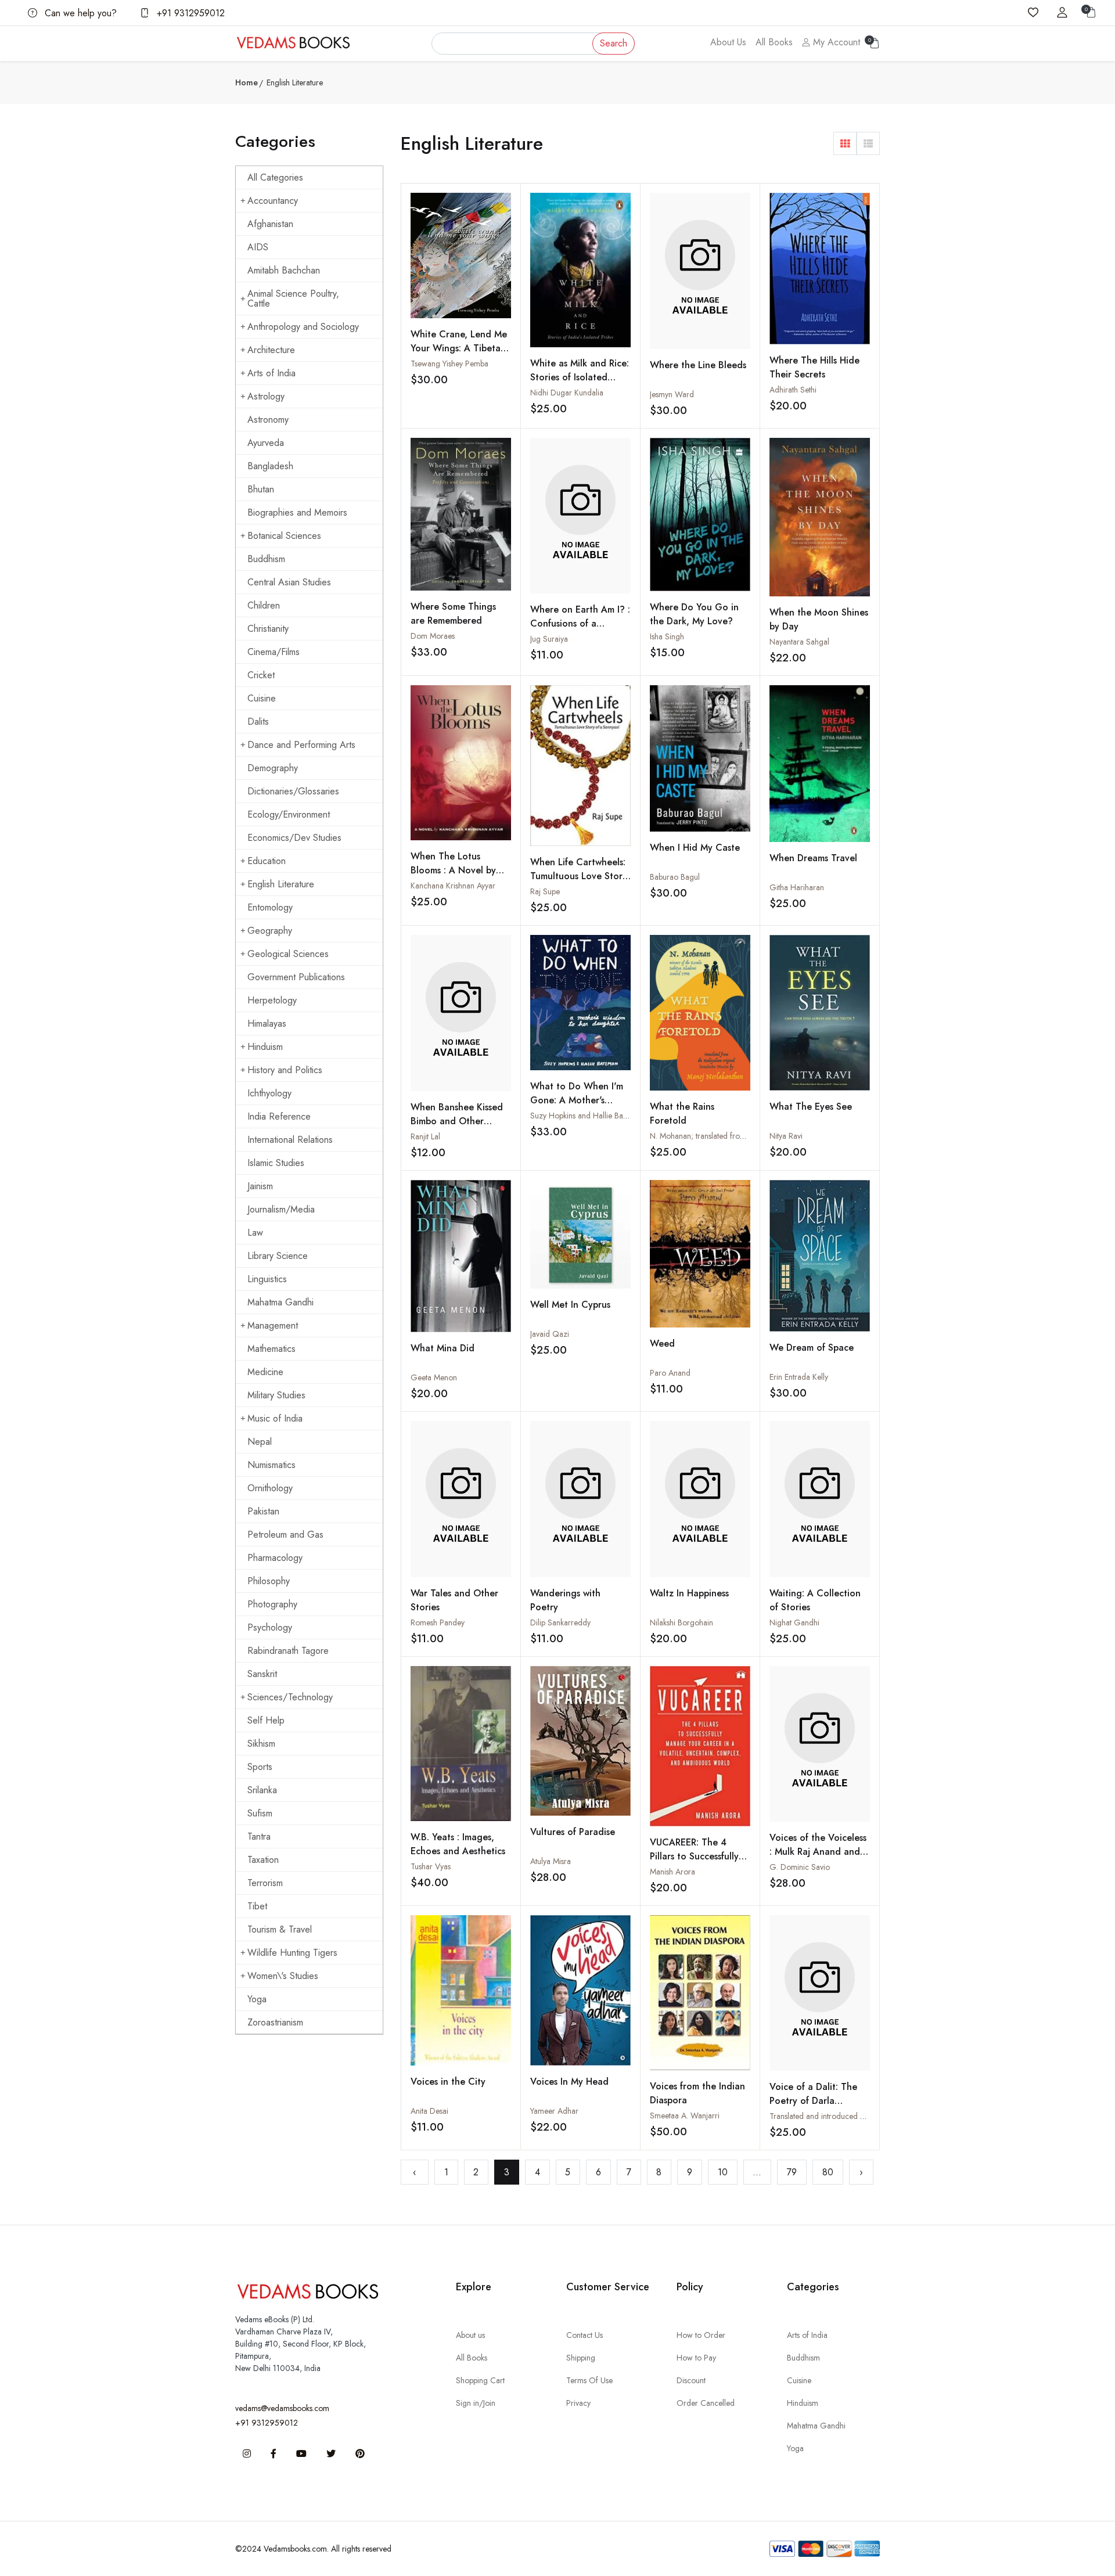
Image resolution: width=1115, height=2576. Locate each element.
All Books (774, 42)
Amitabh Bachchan (284, 270)
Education (267, 861)
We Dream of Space (812, 1348)
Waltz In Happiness (689, 1593)
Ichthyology (269, 1093)
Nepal (260, 1442)
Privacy (578, 2403)
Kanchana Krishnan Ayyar (453, 886)
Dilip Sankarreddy (560, 1622)
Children (264, 605)
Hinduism (265, 1047)
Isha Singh (667, 636)
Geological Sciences (288, 954)
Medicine (265, 1372)
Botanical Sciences (284, 536)
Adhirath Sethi (793, 390)
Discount (691, 2380)
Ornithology (270, 1488)
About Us (728, 42)
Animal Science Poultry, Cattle (293, 298)
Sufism (260, 1813)
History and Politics (285, 1070)
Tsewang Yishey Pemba (449, 364)
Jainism (260, 1186)
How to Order (701, 2335)
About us (470, 2335)
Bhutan (261, 489)
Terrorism (265, 1883)
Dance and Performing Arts (301, 745)
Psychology (270, 1627)
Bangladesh (270, 466)
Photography (272, 1604)
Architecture (271, 350)
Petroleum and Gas (285, 1535)
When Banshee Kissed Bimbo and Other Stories (457, 1121)
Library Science (278, 1256)
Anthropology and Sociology (303, 327)
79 (792, 2172)
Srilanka (262, 1790)
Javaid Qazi (550, 1334)
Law (255, 1233)
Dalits (258, 722)
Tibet (257, 1906)
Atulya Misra (551, 1861)
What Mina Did (443, 1348)
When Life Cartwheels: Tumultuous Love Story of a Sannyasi (579, 876)
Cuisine (262, 698)
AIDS (258, 247)
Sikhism (261, 1744)
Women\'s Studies (283, 1976)
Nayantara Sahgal (799, 642)
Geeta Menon (434, 1377)
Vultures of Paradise (573, 1832)
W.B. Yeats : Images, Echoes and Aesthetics (458, 1844)
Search (614, 43)
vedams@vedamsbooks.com (282, 2408)
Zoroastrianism (275, 2022)
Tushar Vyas (431, 1866)
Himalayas (267, 1023)
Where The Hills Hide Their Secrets (814, 367)
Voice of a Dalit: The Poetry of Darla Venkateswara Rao (813, 2101)
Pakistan (263, 1511)
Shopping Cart (480, 2380)
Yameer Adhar (554, 2111)
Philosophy (269, 1581)
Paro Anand (670, 1373)
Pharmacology (275, 1558)
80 (828, 2172)
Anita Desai (429, 2111)
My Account (835, 42)
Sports (260, 1767)
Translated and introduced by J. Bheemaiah (841, 2116)
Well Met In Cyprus (570, 1305)
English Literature (281, 884)
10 (723, 2172)
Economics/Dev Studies (294, 838)
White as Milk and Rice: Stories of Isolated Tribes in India (580, 377)
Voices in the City (448, 2082)
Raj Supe (545, 891)
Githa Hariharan (797, 887)
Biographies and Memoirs (297, 512)
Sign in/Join (476, 2403)
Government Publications (296, 977)
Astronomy (268, 420)
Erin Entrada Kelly (799, 1377)
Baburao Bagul (675, 877)
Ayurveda (266, 443)
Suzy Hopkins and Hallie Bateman (587, 1116)
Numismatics (271, 1465)
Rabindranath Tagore (288, 1651)
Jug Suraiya (549, 639)
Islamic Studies (276, 1163)
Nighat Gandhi (794, 1622)
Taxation (263, 1860)
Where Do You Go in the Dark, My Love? (694, 614)
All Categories (275, 177)
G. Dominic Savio (800, 1867)
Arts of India (271, 373)
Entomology (270, 907)
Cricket (261, 675)
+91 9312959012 (189, 13)
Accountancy (273, 201)
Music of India (275, 1418)
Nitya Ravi (786, 1136)
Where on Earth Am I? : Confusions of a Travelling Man (580, 623)
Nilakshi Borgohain (681, 1622)
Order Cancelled (706, 2403)
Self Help (266, 1720)
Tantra (259, 1836)
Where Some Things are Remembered (453, 614)
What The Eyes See (811, 1107)
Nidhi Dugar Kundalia (567, 393)
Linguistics (267, 1279)
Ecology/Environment (289, 814)
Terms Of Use (589, 2380)
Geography (270, 931)
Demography (273, 768)
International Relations (290, 1140)
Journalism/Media (281, 1209)
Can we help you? (79, 13)
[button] (845, 143)
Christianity (268, 629)
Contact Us (585, 2335)
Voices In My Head (569, 2082)
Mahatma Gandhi (280, 1302)
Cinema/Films (274, 652)
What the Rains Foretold (682, 1113)
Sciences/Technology (290, 1697)
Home (247, 82)
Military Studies (276, 1395)
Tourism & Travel (280, 1929)
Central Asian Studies (289, 582)
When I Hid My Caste (695, 848)
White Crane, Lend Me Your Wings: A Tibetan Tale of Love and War (459, 348)
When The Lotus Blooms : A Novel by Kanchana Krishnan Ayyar (453, 877)
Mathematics (271, 1349)
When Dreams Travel (813, 858)
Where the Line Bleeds (698, 365)
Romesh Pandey (438, 1622)
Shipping (581, 2358)
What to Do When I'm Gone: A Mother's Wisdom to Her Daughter (577, 1107)
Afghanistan (270, 224)
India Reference (279, 1116)
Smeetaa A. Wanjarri (685, 2116)
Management (273, 1325)
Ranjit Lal (425, 1136)
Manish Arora (672, 1872)
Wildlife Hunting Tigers (292, 1953)
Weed (662, 1343)
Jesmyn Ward (672, 394)
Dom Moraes (433, 636)
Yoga (257, 1999)
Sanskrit (262, 1674)
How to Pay (696, 2358)
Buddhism (266, 559)
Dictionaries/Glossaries (293, 791)
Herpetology (272, 1000)
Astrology (266, 396)
